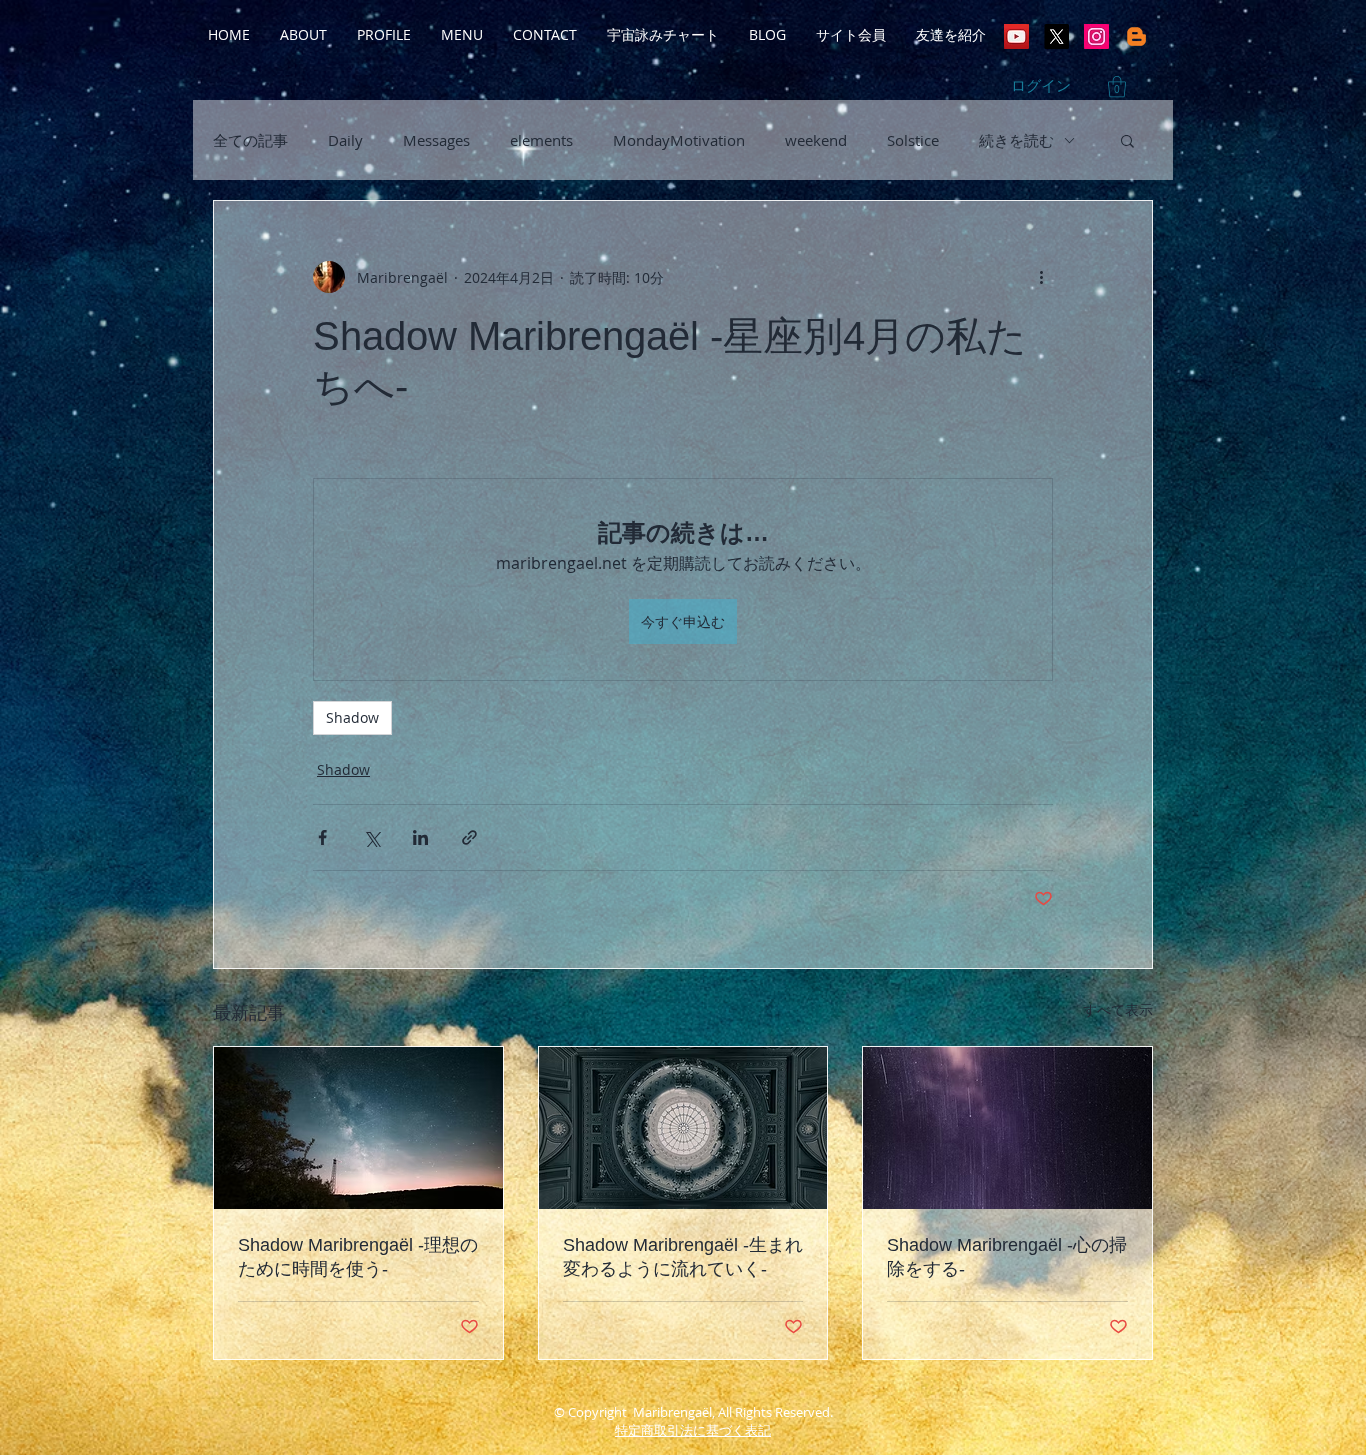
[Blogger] (1136, 36)
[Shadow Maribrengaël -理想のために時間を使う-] (358, 1128)
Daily (345, 140)
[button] (1117, 86)
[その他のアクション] (1041, 277)
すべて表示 (1118, 1009)
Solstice (913, 140)
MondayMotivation (679, 140)
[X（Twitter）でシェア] (371, 837)
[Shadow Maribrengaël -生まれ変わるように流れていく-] (683, 1128)
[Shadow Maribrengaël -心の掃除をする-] (1007, 1128)
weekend (816, 140)
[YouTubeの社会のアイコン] (1016, 36)
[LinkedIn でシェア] (420, 837)
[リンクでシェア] (469, 837)
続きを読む (1016, 140)
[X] (1056, 36)
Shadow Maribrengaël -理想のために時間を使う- (358, 1257)
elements (541, 140)
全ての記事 (250, 140)
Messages (436, 140)
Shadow (352, 717)
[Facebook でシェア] (322, 837)
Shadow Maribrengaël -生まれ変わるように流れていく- (683, 1257)
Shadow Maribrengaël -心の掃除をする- (1007, 1257)
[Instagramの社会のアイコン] (1096, 36)
